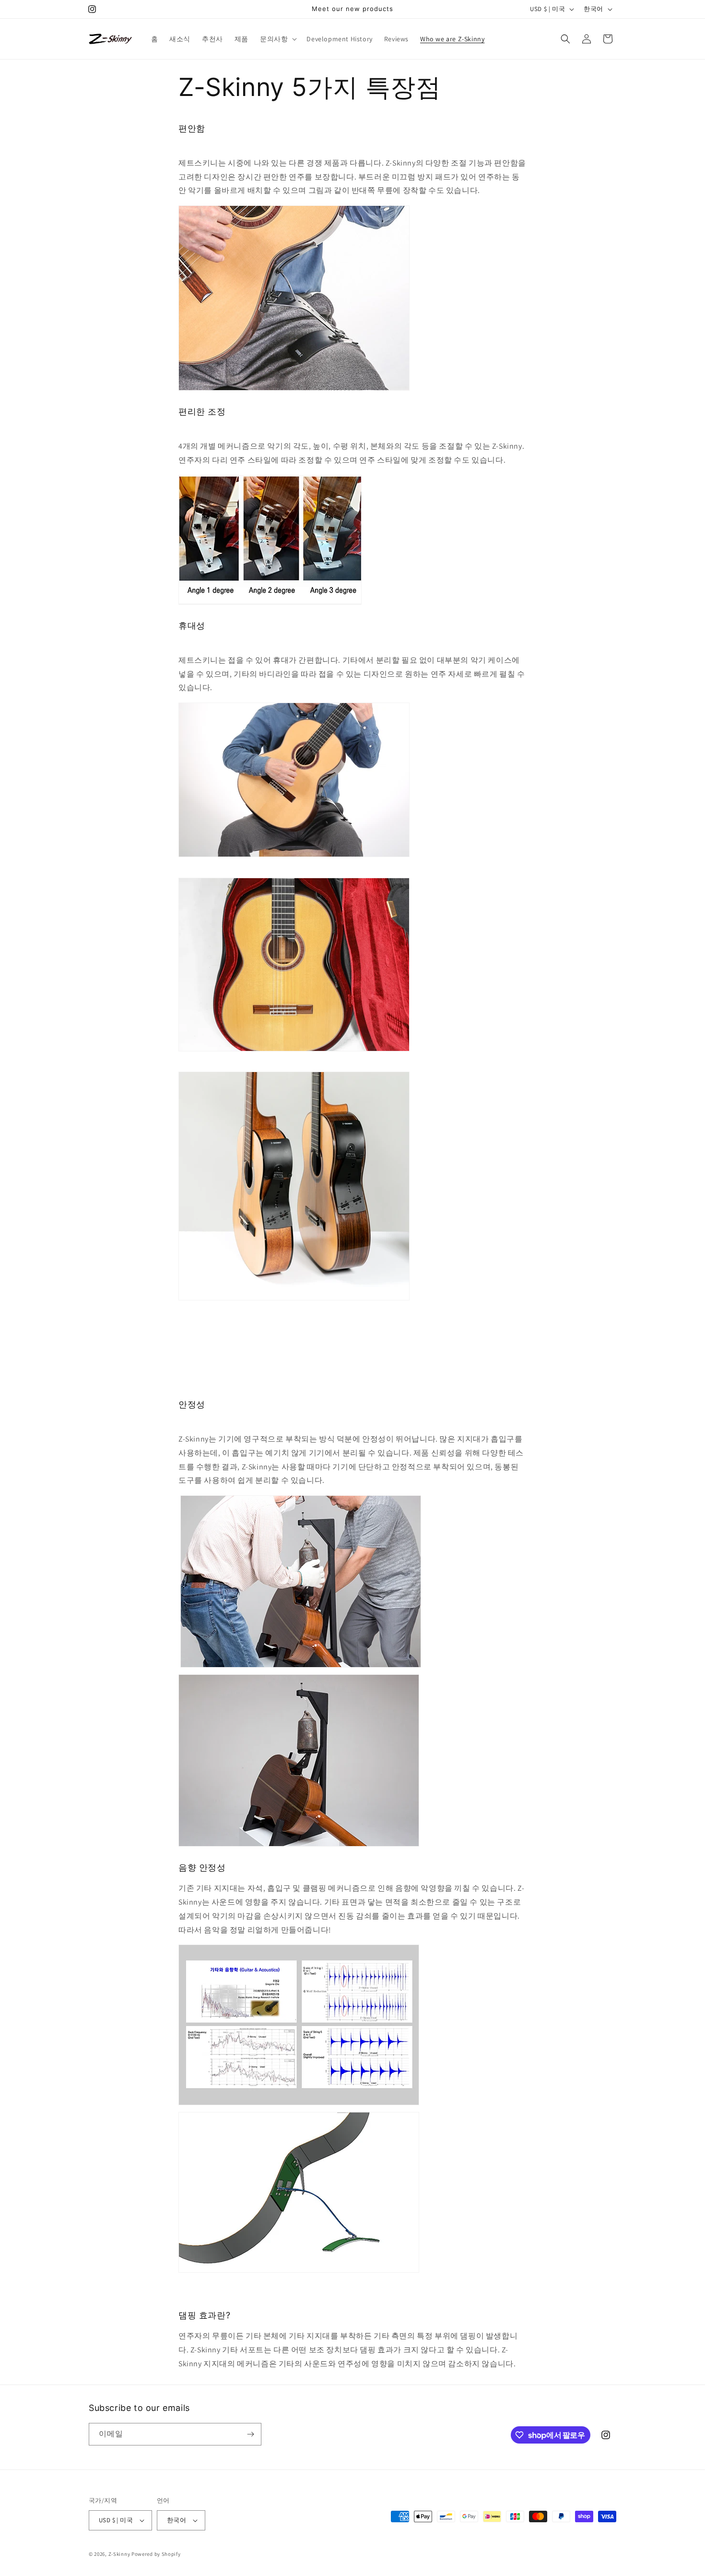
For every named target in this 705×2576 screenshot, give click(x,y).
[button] (277, 39)
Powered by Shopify (156, 2554)
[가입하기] (250, 2434)
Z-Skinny (119, 2554)
